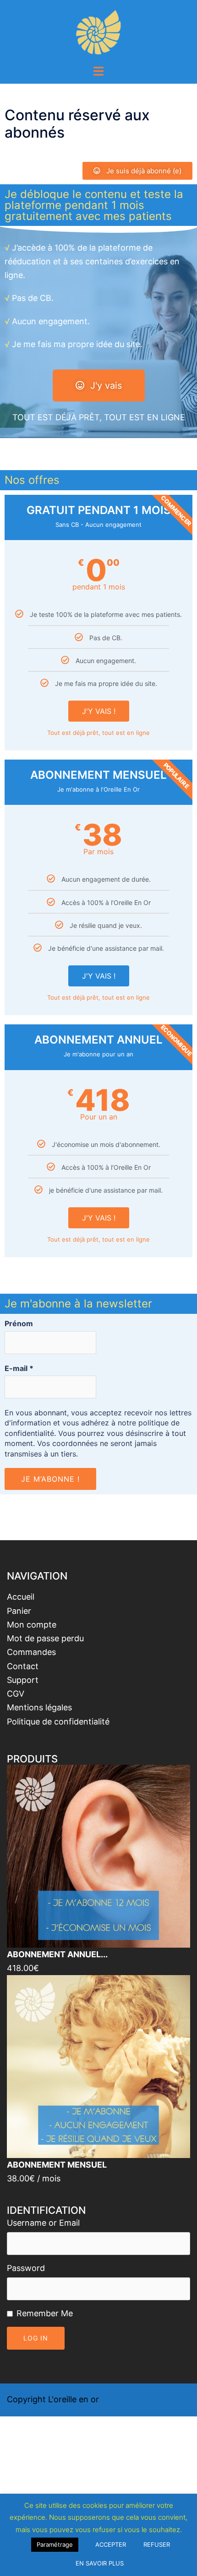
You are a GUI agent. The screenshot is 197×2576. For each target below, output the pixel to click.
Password (26, 2268)
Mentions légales (39, 1707)
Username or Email (43, 2223)
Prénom (19, 1323)
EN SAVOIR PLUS (100, 2563)
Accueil (21, 1597)
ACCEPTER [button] (111, 2544)
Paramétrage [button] (55, 2544)
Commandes (31, 1652)
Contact (23, 1666)
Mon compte (32, 1625)
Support (23, 1680)
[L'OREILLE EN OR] (98, 31)
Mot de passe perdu (45, 1638)
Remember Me (45, 2313)
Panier (19, 1611)
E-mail (19, 1368)
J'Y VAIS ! (99, 711)
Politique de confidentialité (58, 1722)
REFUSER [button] (157, 2544)
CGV (16, 1694)
